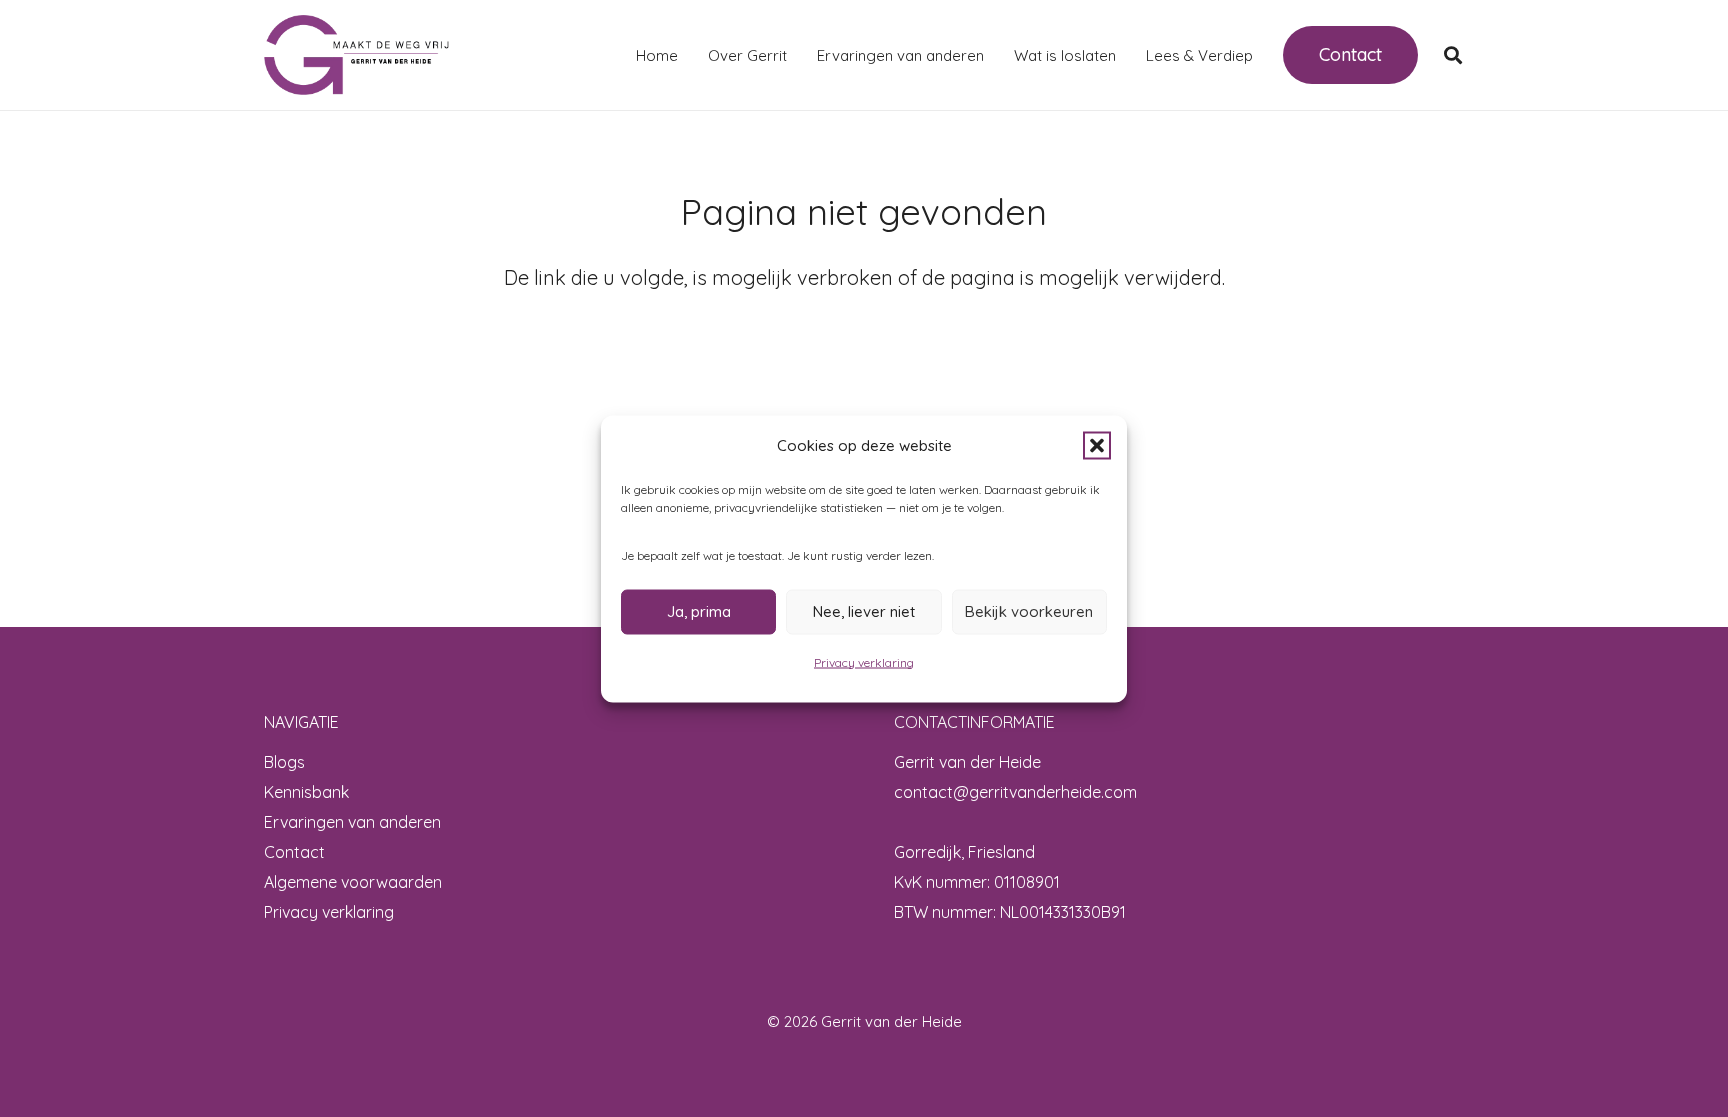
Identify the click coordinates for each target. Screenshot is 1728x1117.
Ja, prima (699, 611)
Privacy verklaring (864, 661)
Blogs (284, 762)
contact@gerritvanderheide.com (1015, 792)
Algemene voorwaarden (353, 882)
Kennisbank (306, 792)
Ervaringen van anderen (352, 822)
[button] (1097, 445)
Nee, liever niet (864, 611)
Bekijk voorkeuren (1029, 611)
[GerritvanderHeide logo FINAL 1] (356, 55)
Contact (294, 852)
